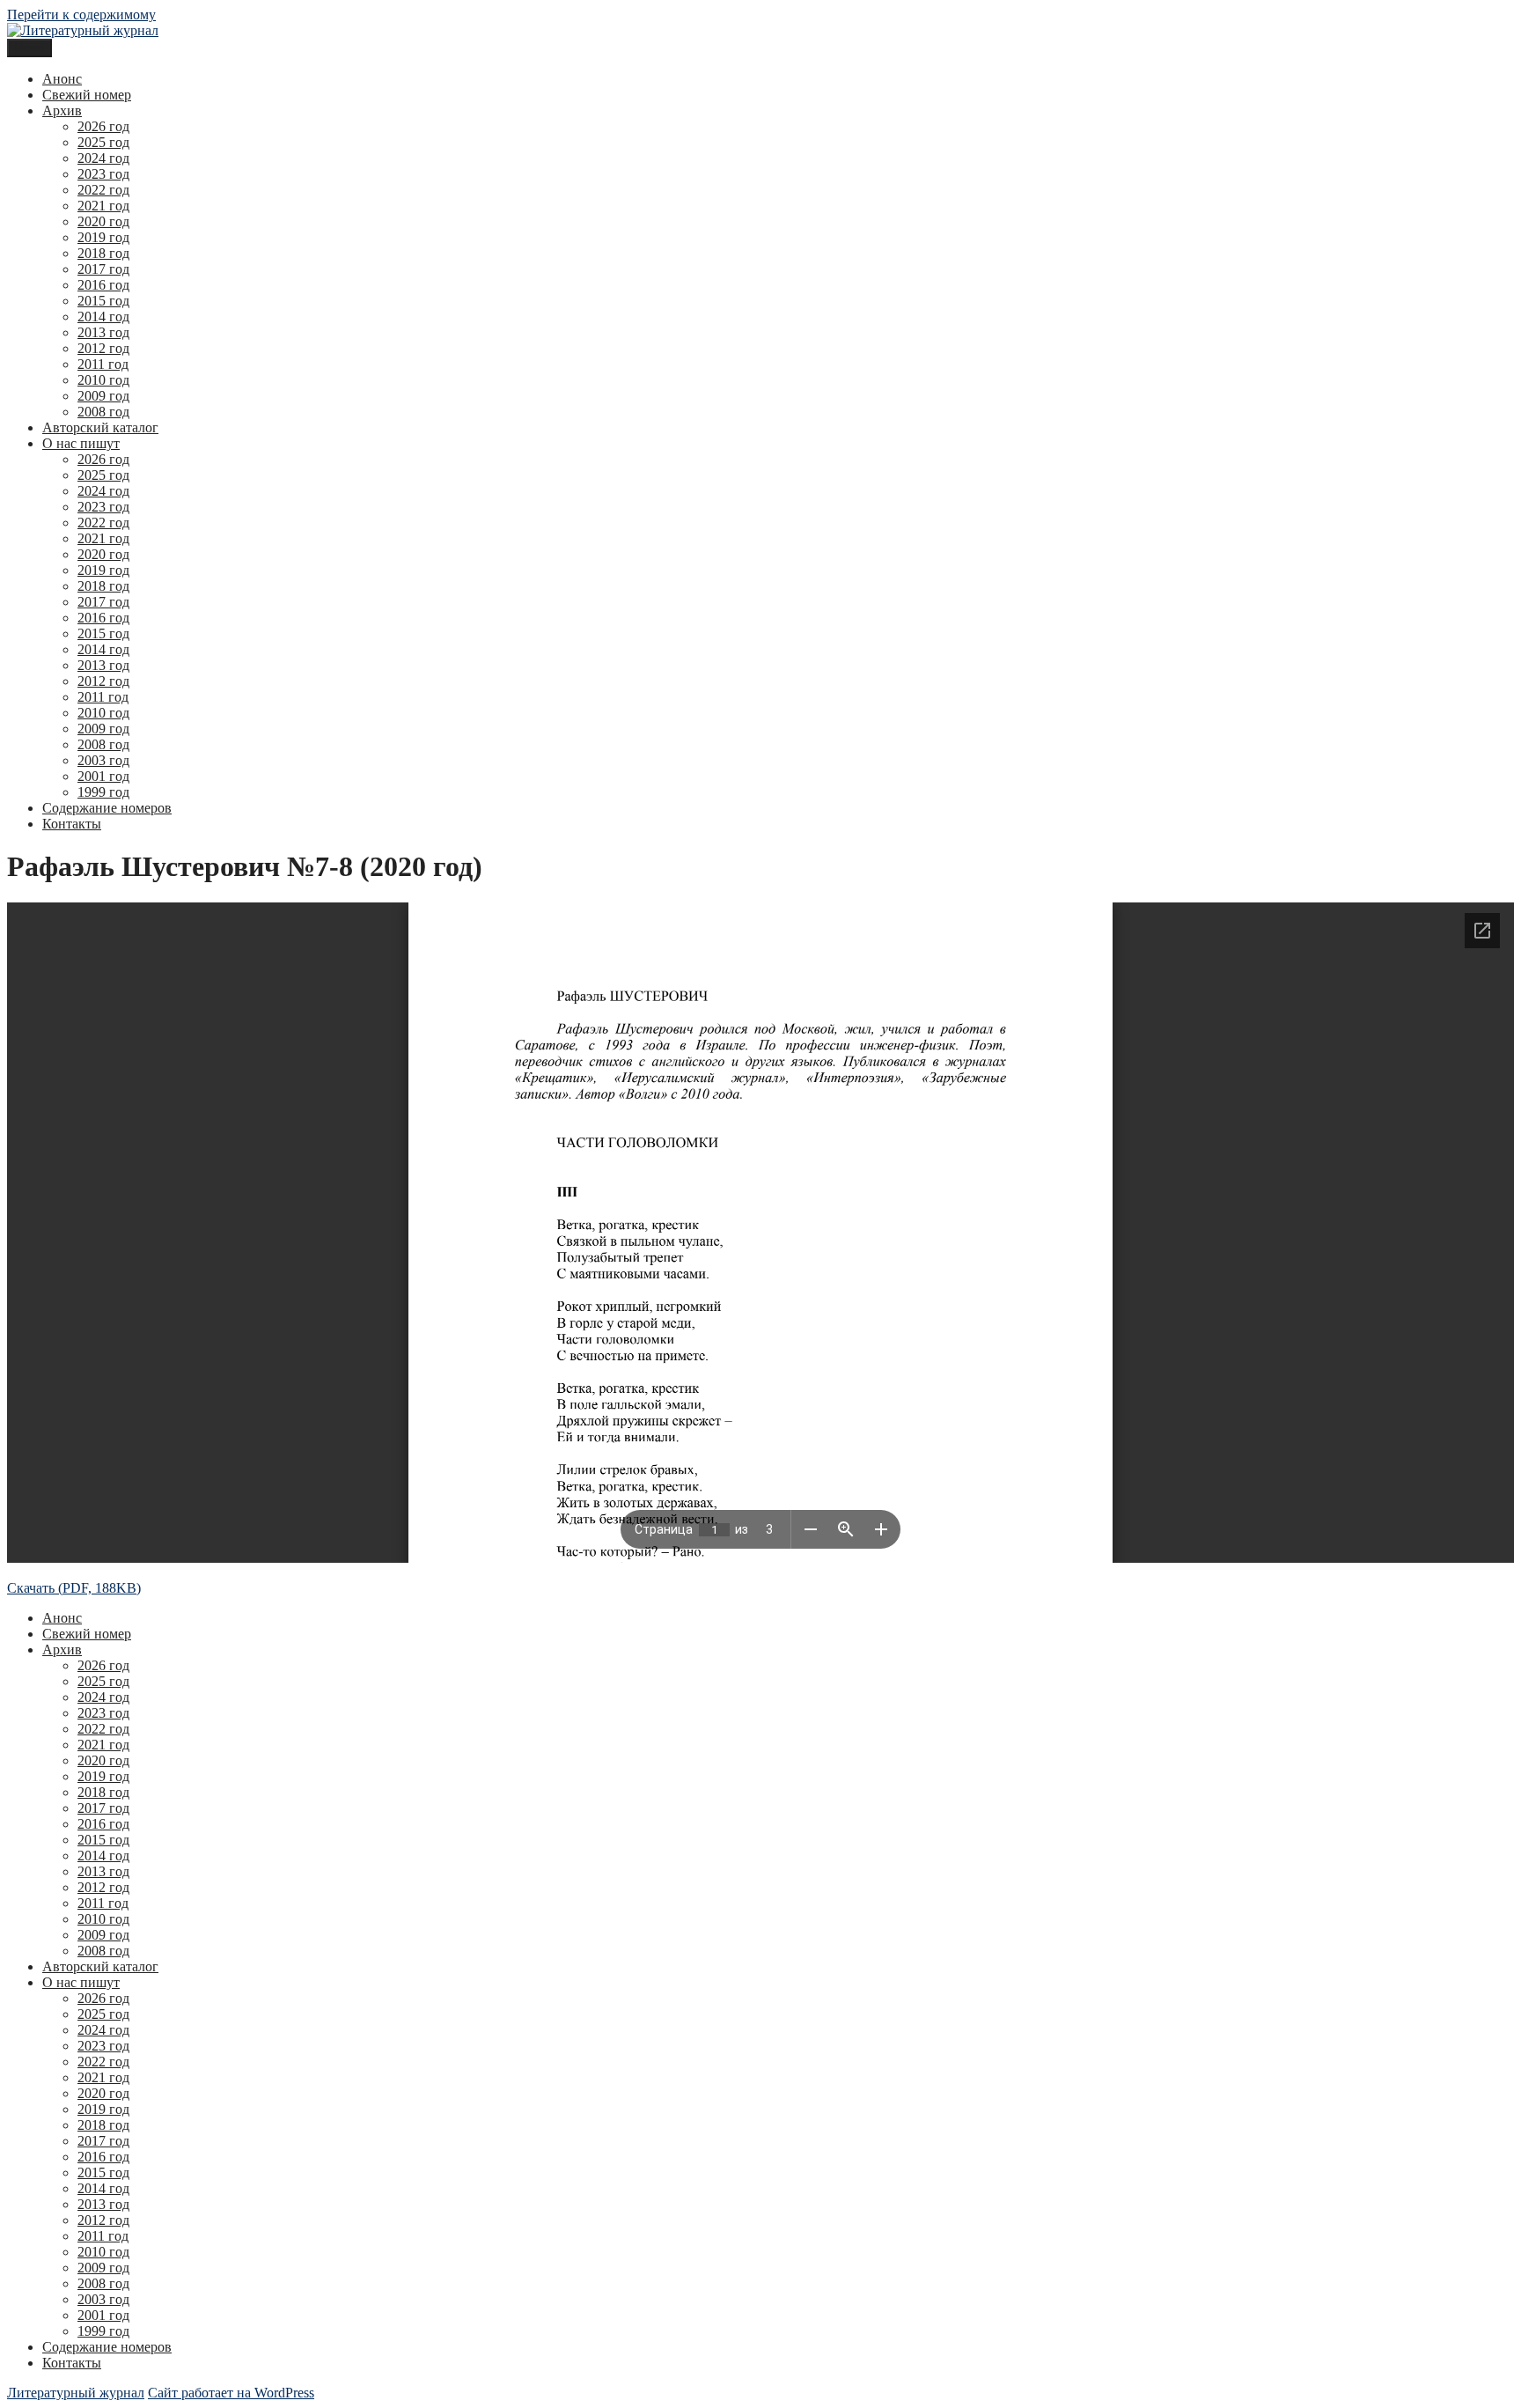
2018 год (103, 253)
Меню (29, 48)
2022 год (103, 190)
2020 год (103, 221)
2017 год (103, 269)
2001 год (103, 776)
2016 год (103, 285)
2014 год (103, 317)
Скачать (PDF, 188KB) (74, 1588)
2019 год (103, 237)
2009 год (103, 396)
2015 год (103, 301)
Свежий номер (87, 95)
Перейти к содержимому (81, 15)
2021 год (103, 206)
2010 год (103, 380)
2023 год (103, 174)
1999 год (103, 792)
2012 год (103, 348)
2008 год (103, 412)
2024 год (103, 158)
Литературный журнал (76, 2393)
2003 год (103, 760)
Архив (62, 110)
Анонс (62, 79)
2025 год (103, 142)
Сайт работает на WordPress (231, 2393)
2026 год (103, 126)
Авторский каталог (100, 427)
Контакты (72, 824)
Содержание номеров (107, 808)
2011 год (103, 364)
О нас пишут (81, 443)
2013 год (103, 332)
